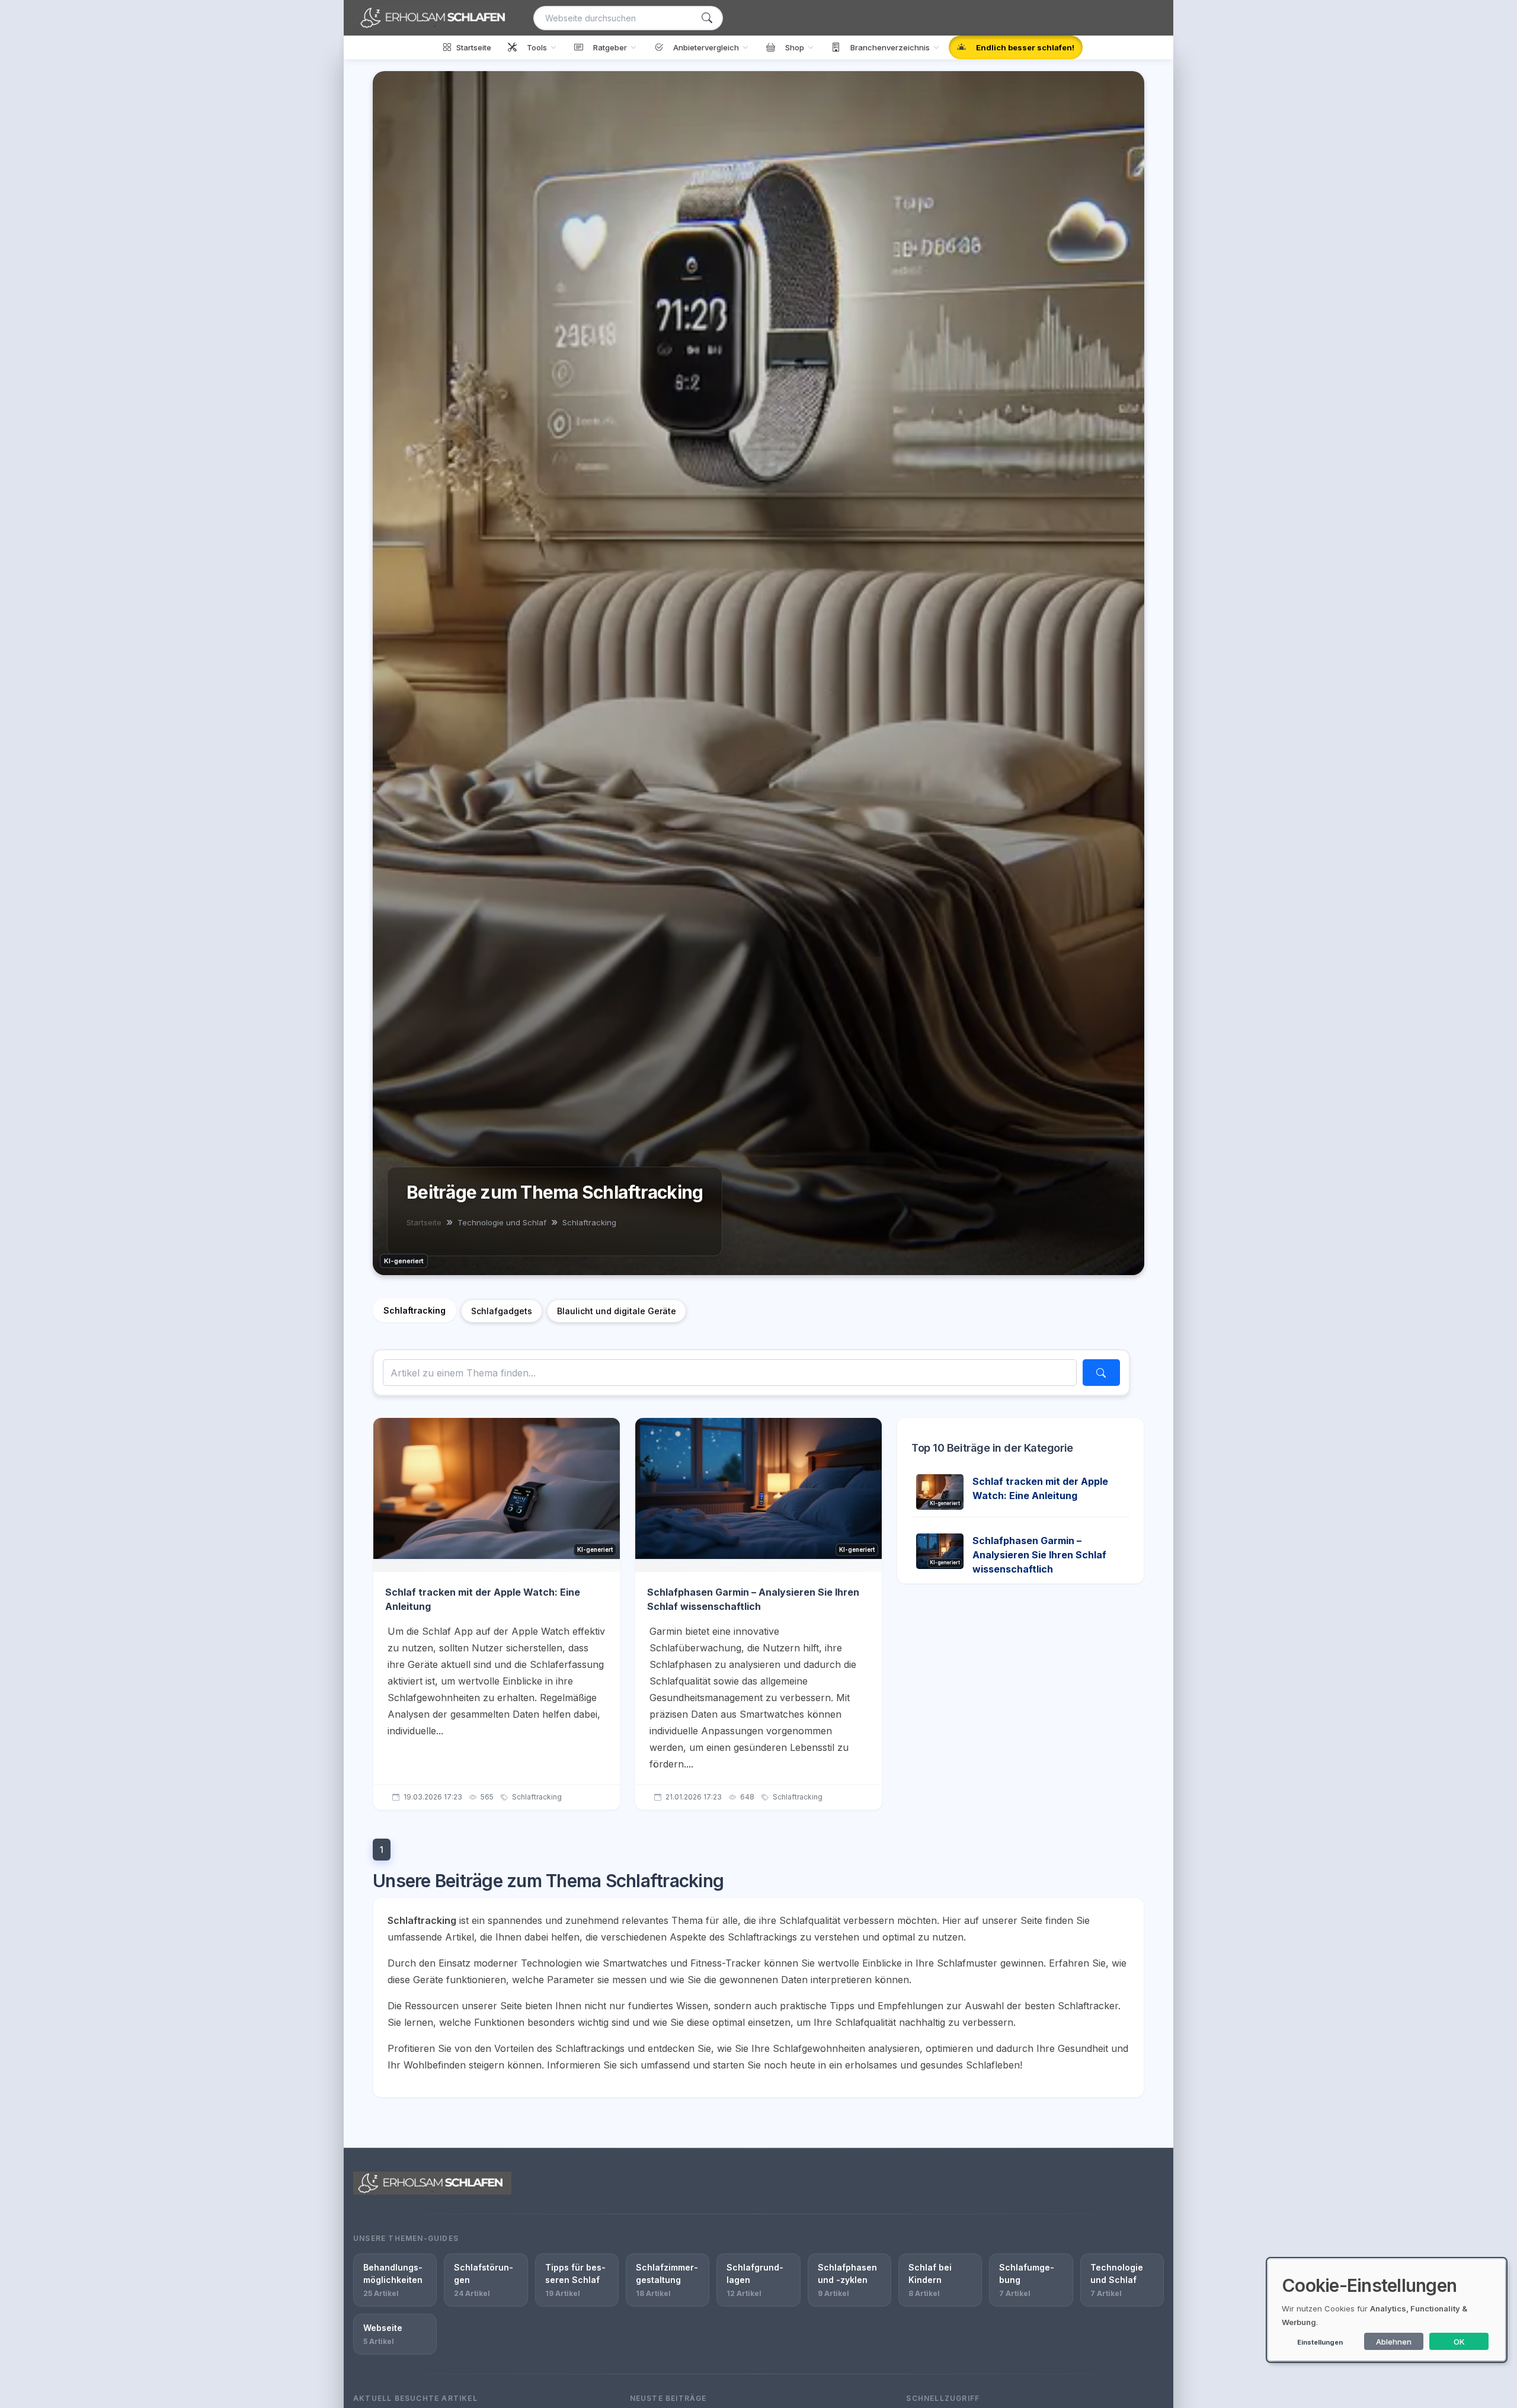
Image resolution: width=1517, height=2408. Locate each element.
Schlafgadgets (502, 1311)
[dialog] (1387, 2310)
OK (1459, 2342)
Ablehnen (1394, 2342)
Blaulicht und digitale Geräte (617, 1311)
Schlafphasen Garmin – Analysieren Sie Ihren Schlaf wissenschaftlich (1039, 1555)
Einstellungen (1320, 2342)
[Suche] (707, 18)
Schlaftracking (415, 1310)
